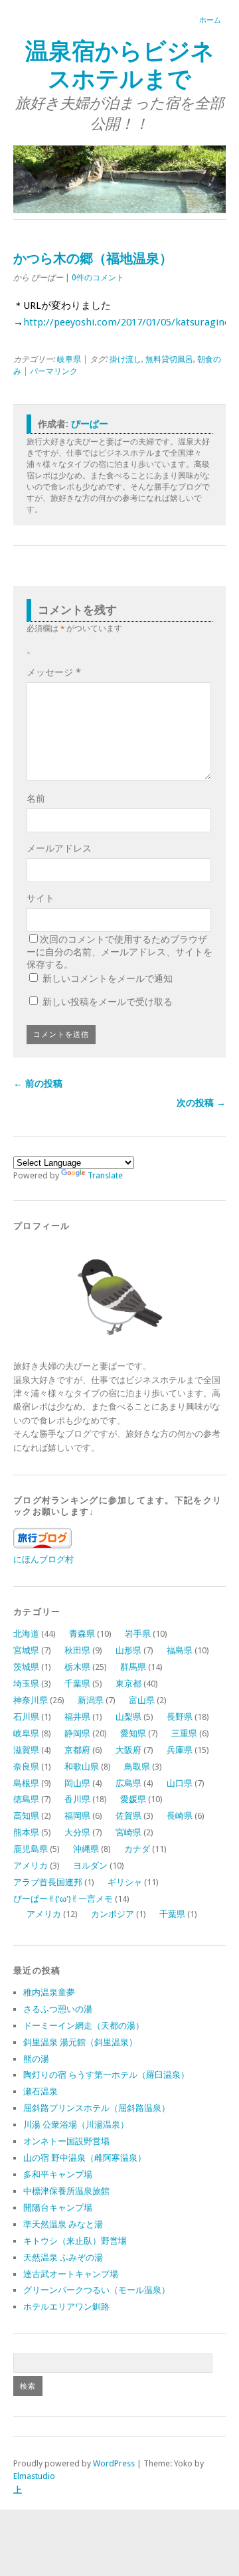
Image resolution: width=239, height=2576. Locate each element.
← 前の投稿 (38, 1083)
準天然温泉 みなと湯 (63, 2224)
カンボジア (113, 1914)
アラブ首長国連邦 (48, 1882)
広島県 (128, 1783)
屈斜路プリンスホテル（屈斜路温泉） (97, 2108)
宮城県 (26, 1650)
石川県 (26, 1717)
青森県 (82, 1634)
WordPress (114, 2463)
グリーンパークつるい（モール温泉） (97, 2290)
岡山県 (77, 1783)
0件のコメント (98, 278)
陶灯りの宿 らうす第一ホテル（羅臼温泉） (106, 2075)
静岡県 (77, 1733)
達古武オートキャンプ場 (71, 2274)
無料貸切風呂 (169, 359)
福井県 (77, 1717)
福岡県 (77, 1816)
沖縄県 (86, 1849)
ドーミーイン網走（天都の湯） (84, 2026)
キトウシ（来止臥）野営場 (75, 2241)
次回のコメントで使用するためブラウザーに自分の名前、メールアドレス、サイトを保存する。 (119, 952)
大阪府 (128, 1750)
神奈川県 (31, 1700)
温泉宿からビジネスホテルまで (120, 65)
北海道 (26, 1634)
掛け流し (125, 359)
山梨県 (128, 1717)
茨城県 (26, 1667)
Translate (105, 1175)
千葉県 (77, 1684)
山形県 (128, 1650)
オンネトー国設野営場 (66, 2141)
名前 (36, 798)
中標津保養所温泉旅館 (66, 2191)
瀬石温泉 (40, 2091)
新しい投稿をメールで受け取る (108, 1002)
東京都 (128, 1684)
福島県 (180, 1650)
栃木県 (77, 1667)
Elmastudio (34, 2476)
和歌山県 (82, 1767)
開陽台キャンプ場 (58, 2208)
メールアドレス (59, 848)
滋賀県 (26, 1750)
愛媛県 (133, 1799)
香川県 (77, 1799)
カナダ (137, 1849)
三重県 (184, 1733)
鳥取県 (137, 1767)
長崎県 (180, 1816)
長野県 (180, 1717)
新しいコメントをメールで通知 (108, 978)
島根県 (26, 1783)
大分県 (77, 1832)
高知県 (26, 1816)
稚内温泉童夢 (49, 1992)
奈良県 (26, 1767)
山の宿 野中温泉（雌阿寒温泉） (85, 2158)
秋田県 (77, 1650)
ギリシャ (125, 1882)
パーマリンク (54, 371)
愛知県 (133, 1733)
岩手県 (138, 1634)
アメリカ (31, 1866)
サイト (40, 898)
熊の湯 (36, 2059)
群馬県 (133, 1667)
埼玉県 (26, 1684)
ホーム (210, 20)
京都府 (77, 1750)
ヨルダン (90, 1866)
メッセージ (54, 672)
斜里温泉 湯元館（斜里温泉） (80, 2042)
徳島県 (26, 1799)
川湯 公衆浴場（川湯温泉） (76, 2125)
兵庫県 (180, 1750)
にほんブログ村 (43, 1559)
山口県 (180, 1783)
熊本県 (26, 1832)
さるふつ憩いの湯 (58, 2009)
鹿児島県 (31, 1849)
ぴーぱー (90, 424)
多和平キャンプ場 (58, 2174)
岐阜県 (69, 359)
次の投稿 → (201, 1103)
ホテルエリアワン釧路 (66, 2307)
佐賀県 (128, 1816)
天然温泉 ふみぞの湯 (63, 2257)
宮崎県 (128, 1832)
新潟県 (91, 1700)
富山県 (142, 1700)
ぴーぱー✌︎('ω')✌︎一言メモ (63, 1899)
